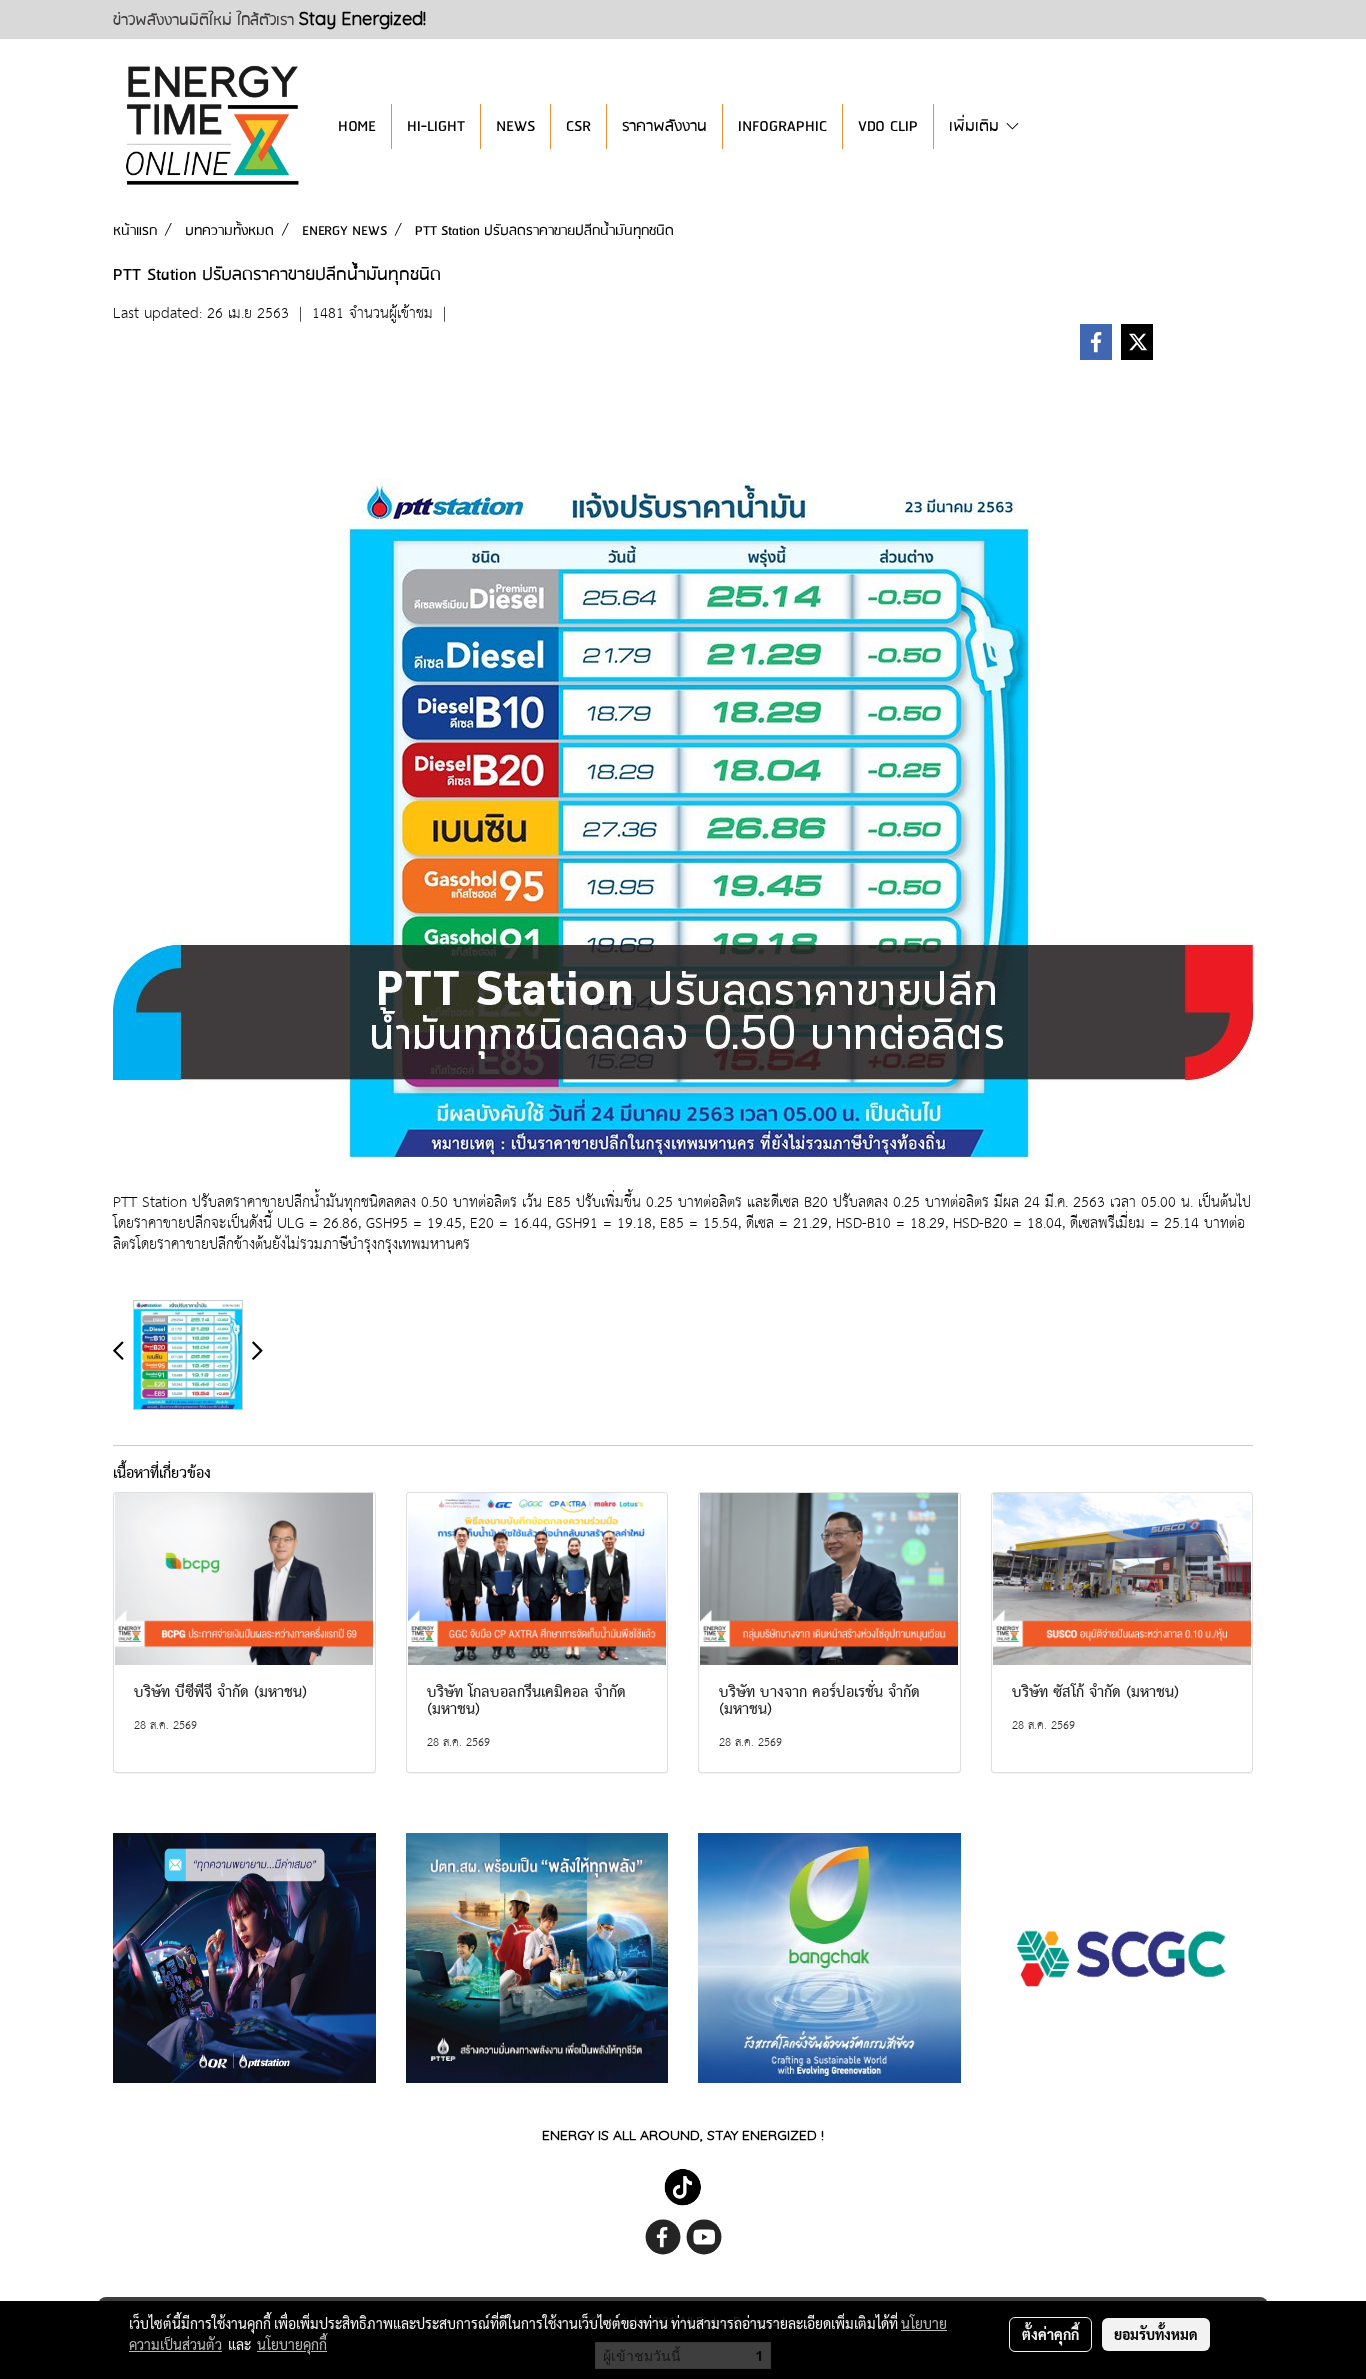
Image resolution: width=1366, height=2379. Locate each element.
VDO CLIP (888, 126)
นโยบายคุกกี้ (292, 2344)
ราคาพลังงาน (664, 126)
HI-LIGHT (436, 126)
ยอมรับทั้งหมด (1156, 2334)
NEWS (515, 126)
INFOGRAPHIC (782, 126)
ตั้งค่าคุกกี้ (1050, 2334)
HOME (357, 126)
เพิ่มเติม (976, 126)
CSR (578, 126)
